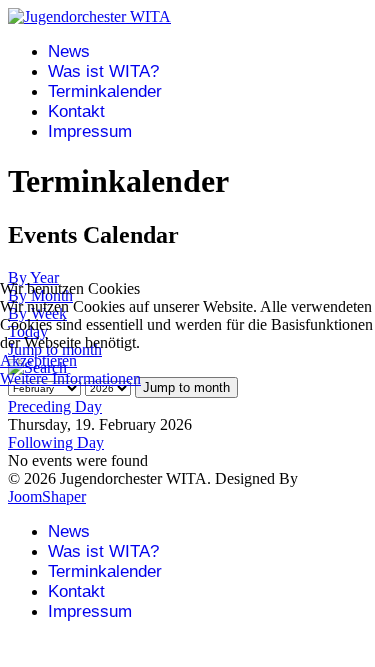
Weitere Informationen (70, 378)
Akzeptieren (38, 360)
